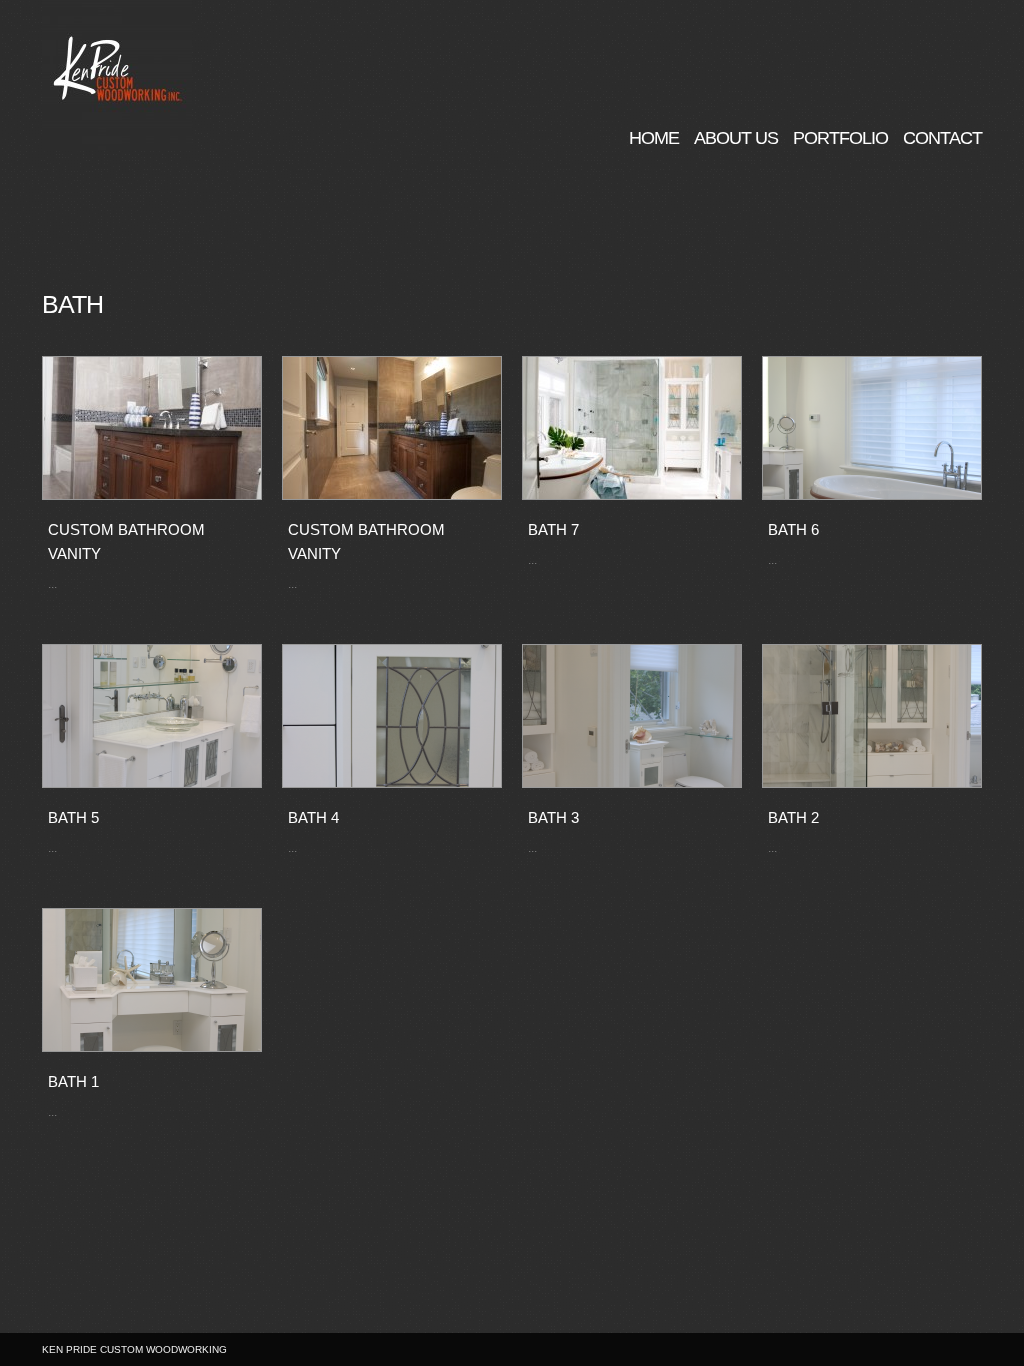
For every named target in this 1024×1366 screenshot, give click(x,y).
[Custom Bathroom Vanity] (152, 428)
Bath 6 (793, 529)
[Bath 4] (392, 716)
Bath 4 (313, 817)
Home (654, 137)
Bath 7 (553, 529)
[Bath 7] (632, 428)
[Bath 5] (152, 716)
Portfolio (840, 137)
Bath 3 (553, 817)
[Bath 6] (872, 428)
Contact (942, 137)
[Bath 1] (152, 980)
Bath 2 (793, 817)
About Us (736, 137)
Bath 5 (73, 817)
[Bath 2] (872, 716)
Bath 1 (73, 1081)
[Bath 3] (632, 716)
